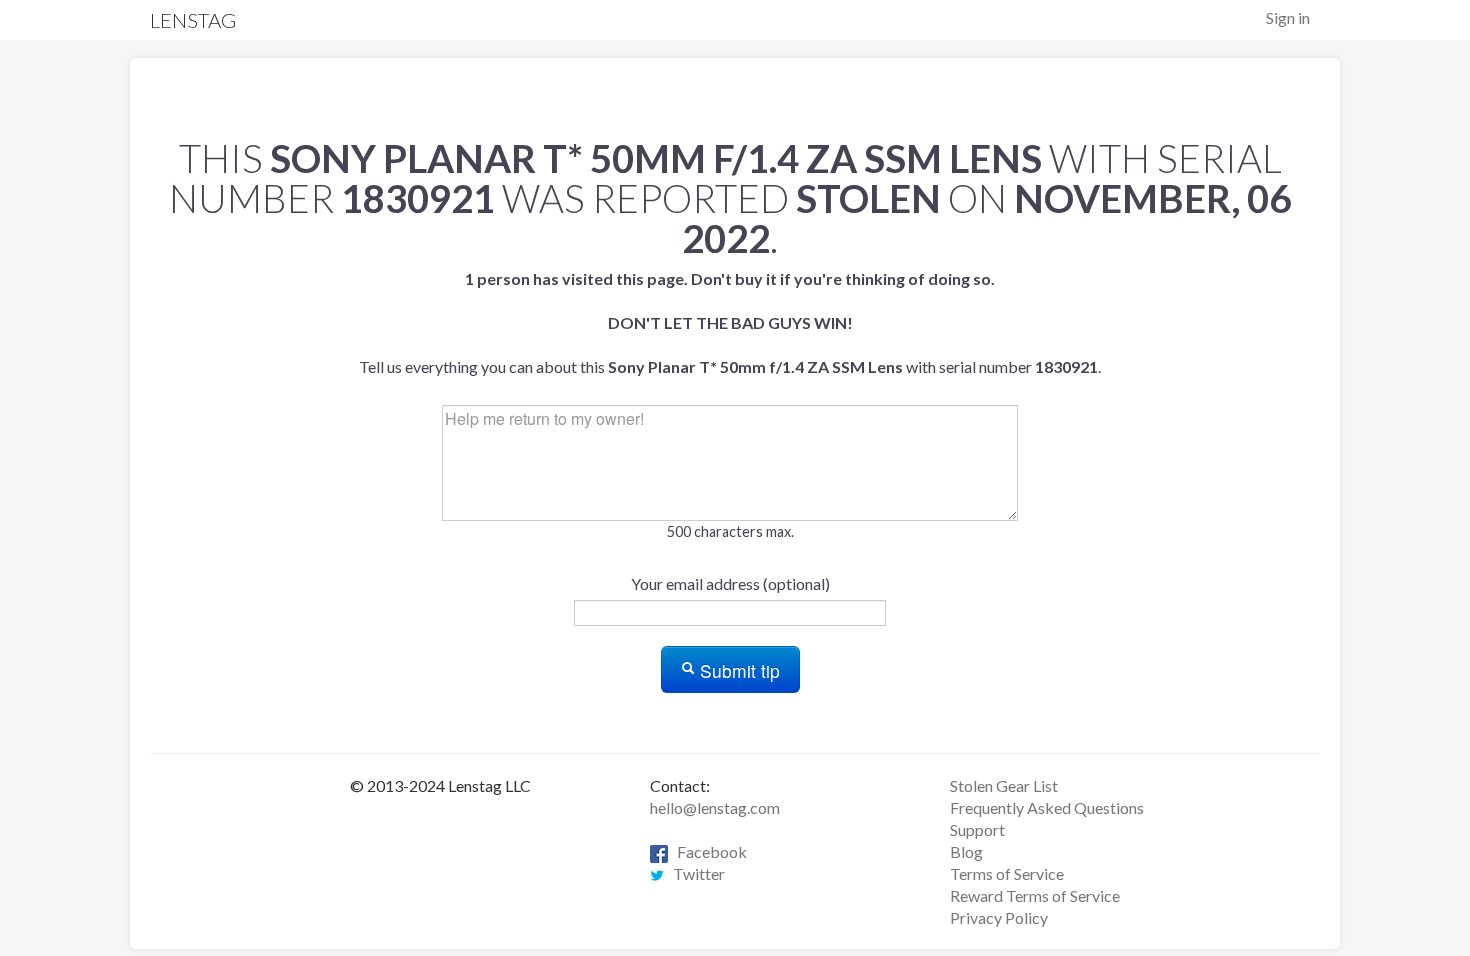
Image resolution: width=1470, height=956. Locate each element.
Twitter (694, 873)
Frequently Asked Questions (1047, 807)
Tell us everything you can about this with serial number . (730, 322)
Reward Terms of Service (1035, 895)
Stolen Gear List (1004, 785)
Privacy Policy (999, 917)
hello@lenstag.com (715, 807)
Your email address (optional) (730, 583)
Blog (966, 851)
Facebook (707, 851)
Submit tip (737, 670)
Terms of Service (1007, 873)
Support (977, 829)
